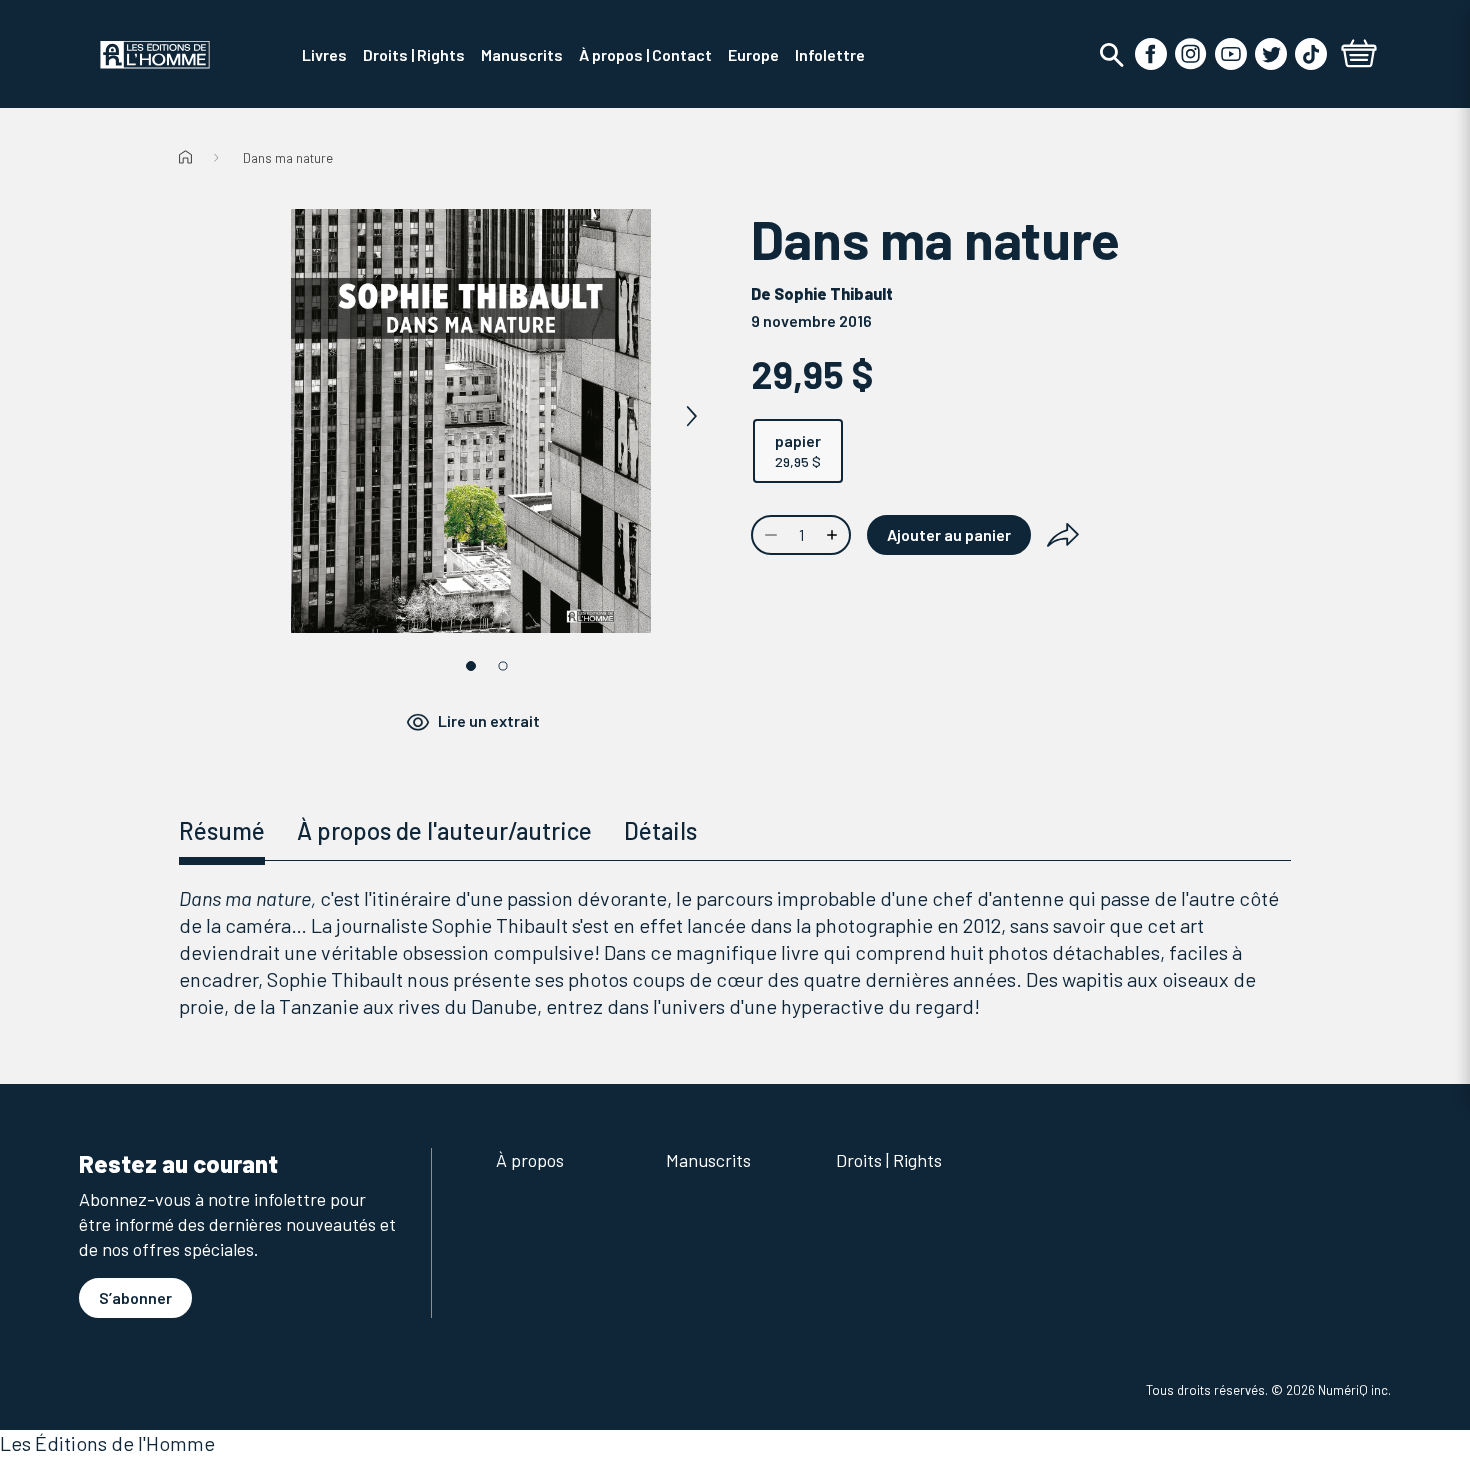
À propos (530, 1160)
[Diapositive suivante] (691, 417)
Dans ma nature (288, 158)
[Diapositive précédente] (251, 417)
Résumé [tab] (222, 830)
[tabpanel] (735, 952)
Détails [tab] (660, 830)
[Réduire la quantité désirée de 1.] (769, 535)
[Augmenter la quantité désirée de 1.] (834, 535)
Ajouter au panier (949, 534)
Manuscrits (708, 1160)
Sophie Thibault (833, 293)
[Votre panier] (1359, 56)
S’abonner (135, 1297)
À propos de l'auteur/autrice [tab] (444, 830)
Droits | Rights (889, 1160)
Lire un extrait (489, 720)
